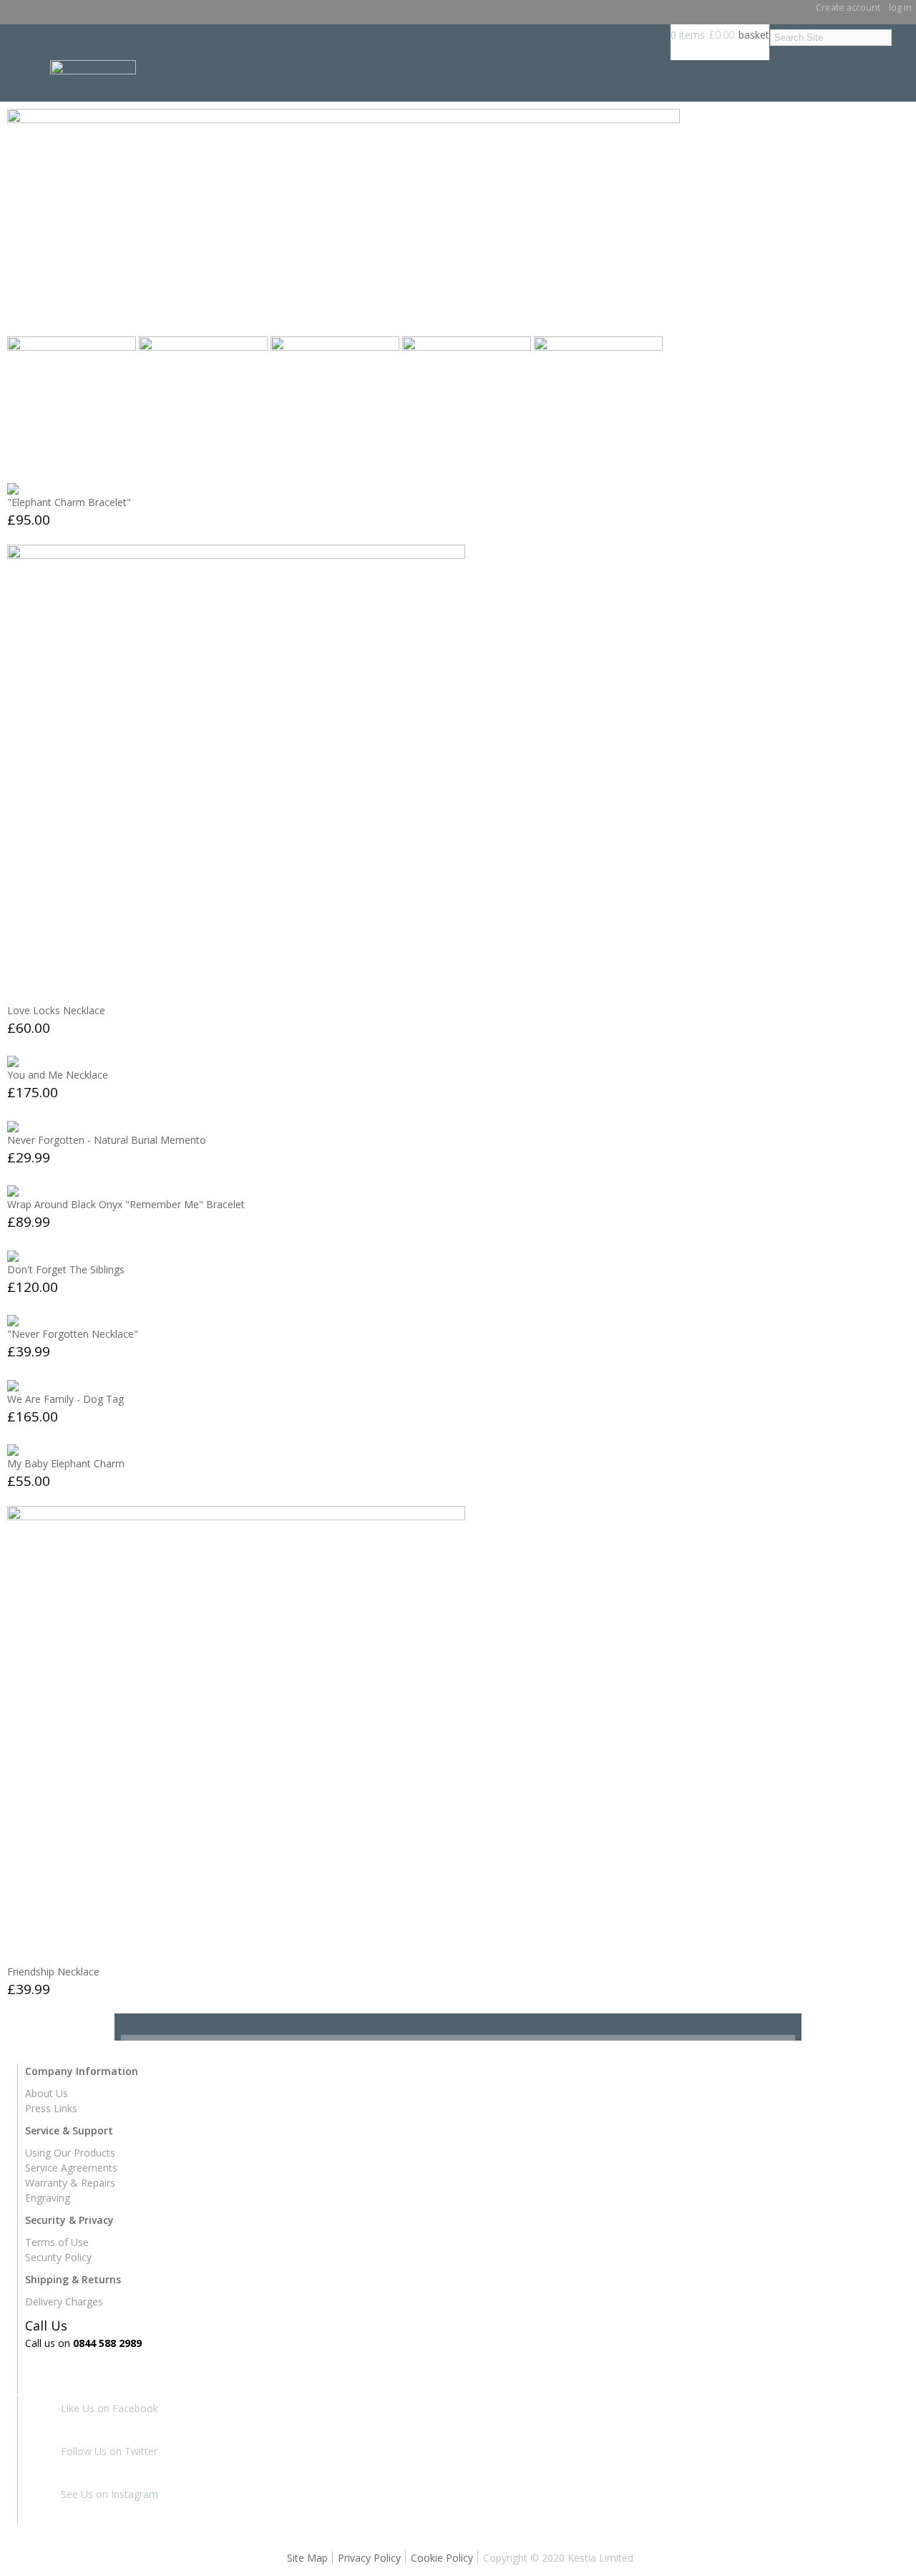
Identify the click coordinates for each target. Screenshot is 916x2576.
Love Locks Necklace (56, 1010)
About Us (47, 2093)
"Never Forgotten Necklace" (73, 1334)
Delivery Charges (64, 2302)
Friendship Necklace (53, 1972)
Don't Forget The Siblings (66, 1269)
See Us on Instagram (109, 2494)
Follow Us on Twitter (109, 2451)
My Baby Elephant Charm (66, 1463)
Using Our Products (70, 2153)
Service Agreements (71, 2168)
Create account (848, 8)
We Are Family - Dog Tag (65, 1399)
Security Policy (58, 2257)
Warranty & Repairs (70, 2183)
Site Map (307, 2558)
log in (900, 8)
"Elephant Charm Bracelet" (69, 502)
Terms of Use (57, 2242)
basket (754, 35)
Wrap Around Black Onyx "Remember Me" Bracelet (126, 1204)
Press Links (51, 2108)
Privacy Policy (369, 2558)
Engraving (48, 2198)
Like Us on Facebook (109, 2408)
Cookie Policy (442, 2558)
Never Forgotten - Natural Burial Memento (107, 1140)
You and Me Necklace (58, 1075)
